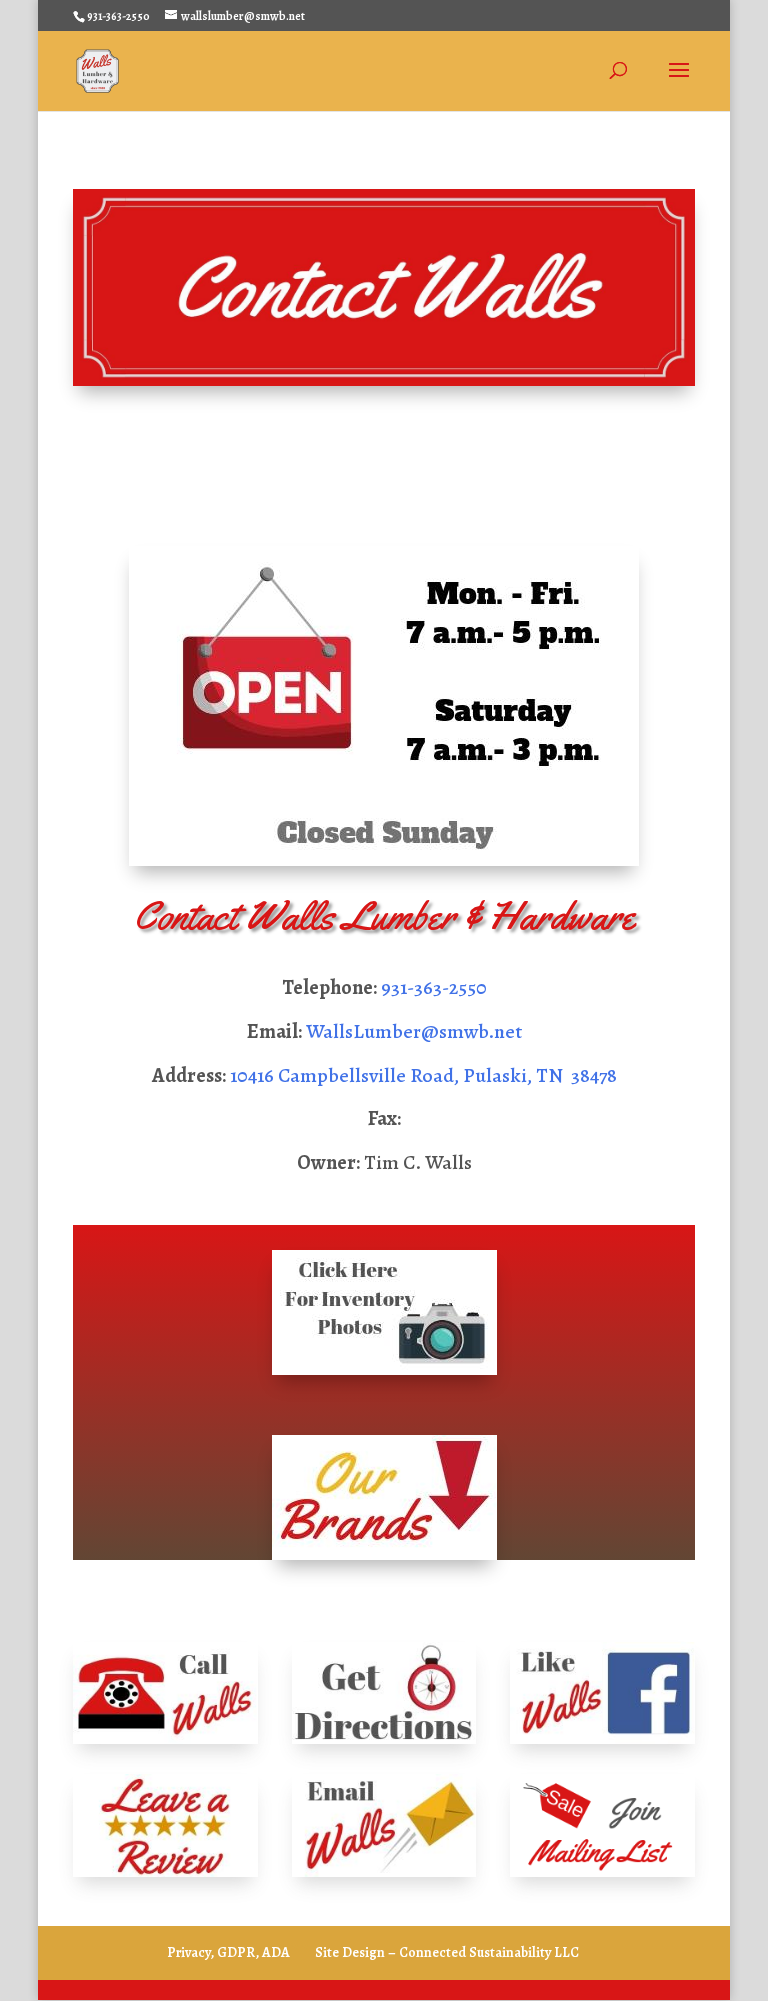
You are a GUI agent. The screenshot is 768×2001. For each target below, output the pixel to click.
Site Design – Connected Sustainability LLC (447, 1952)
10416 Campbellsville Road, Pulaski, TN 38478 (423, 1075)
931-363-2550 (434, 987)
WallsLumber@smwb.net (414, 1031)
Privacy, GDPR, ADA (228, 1952)
